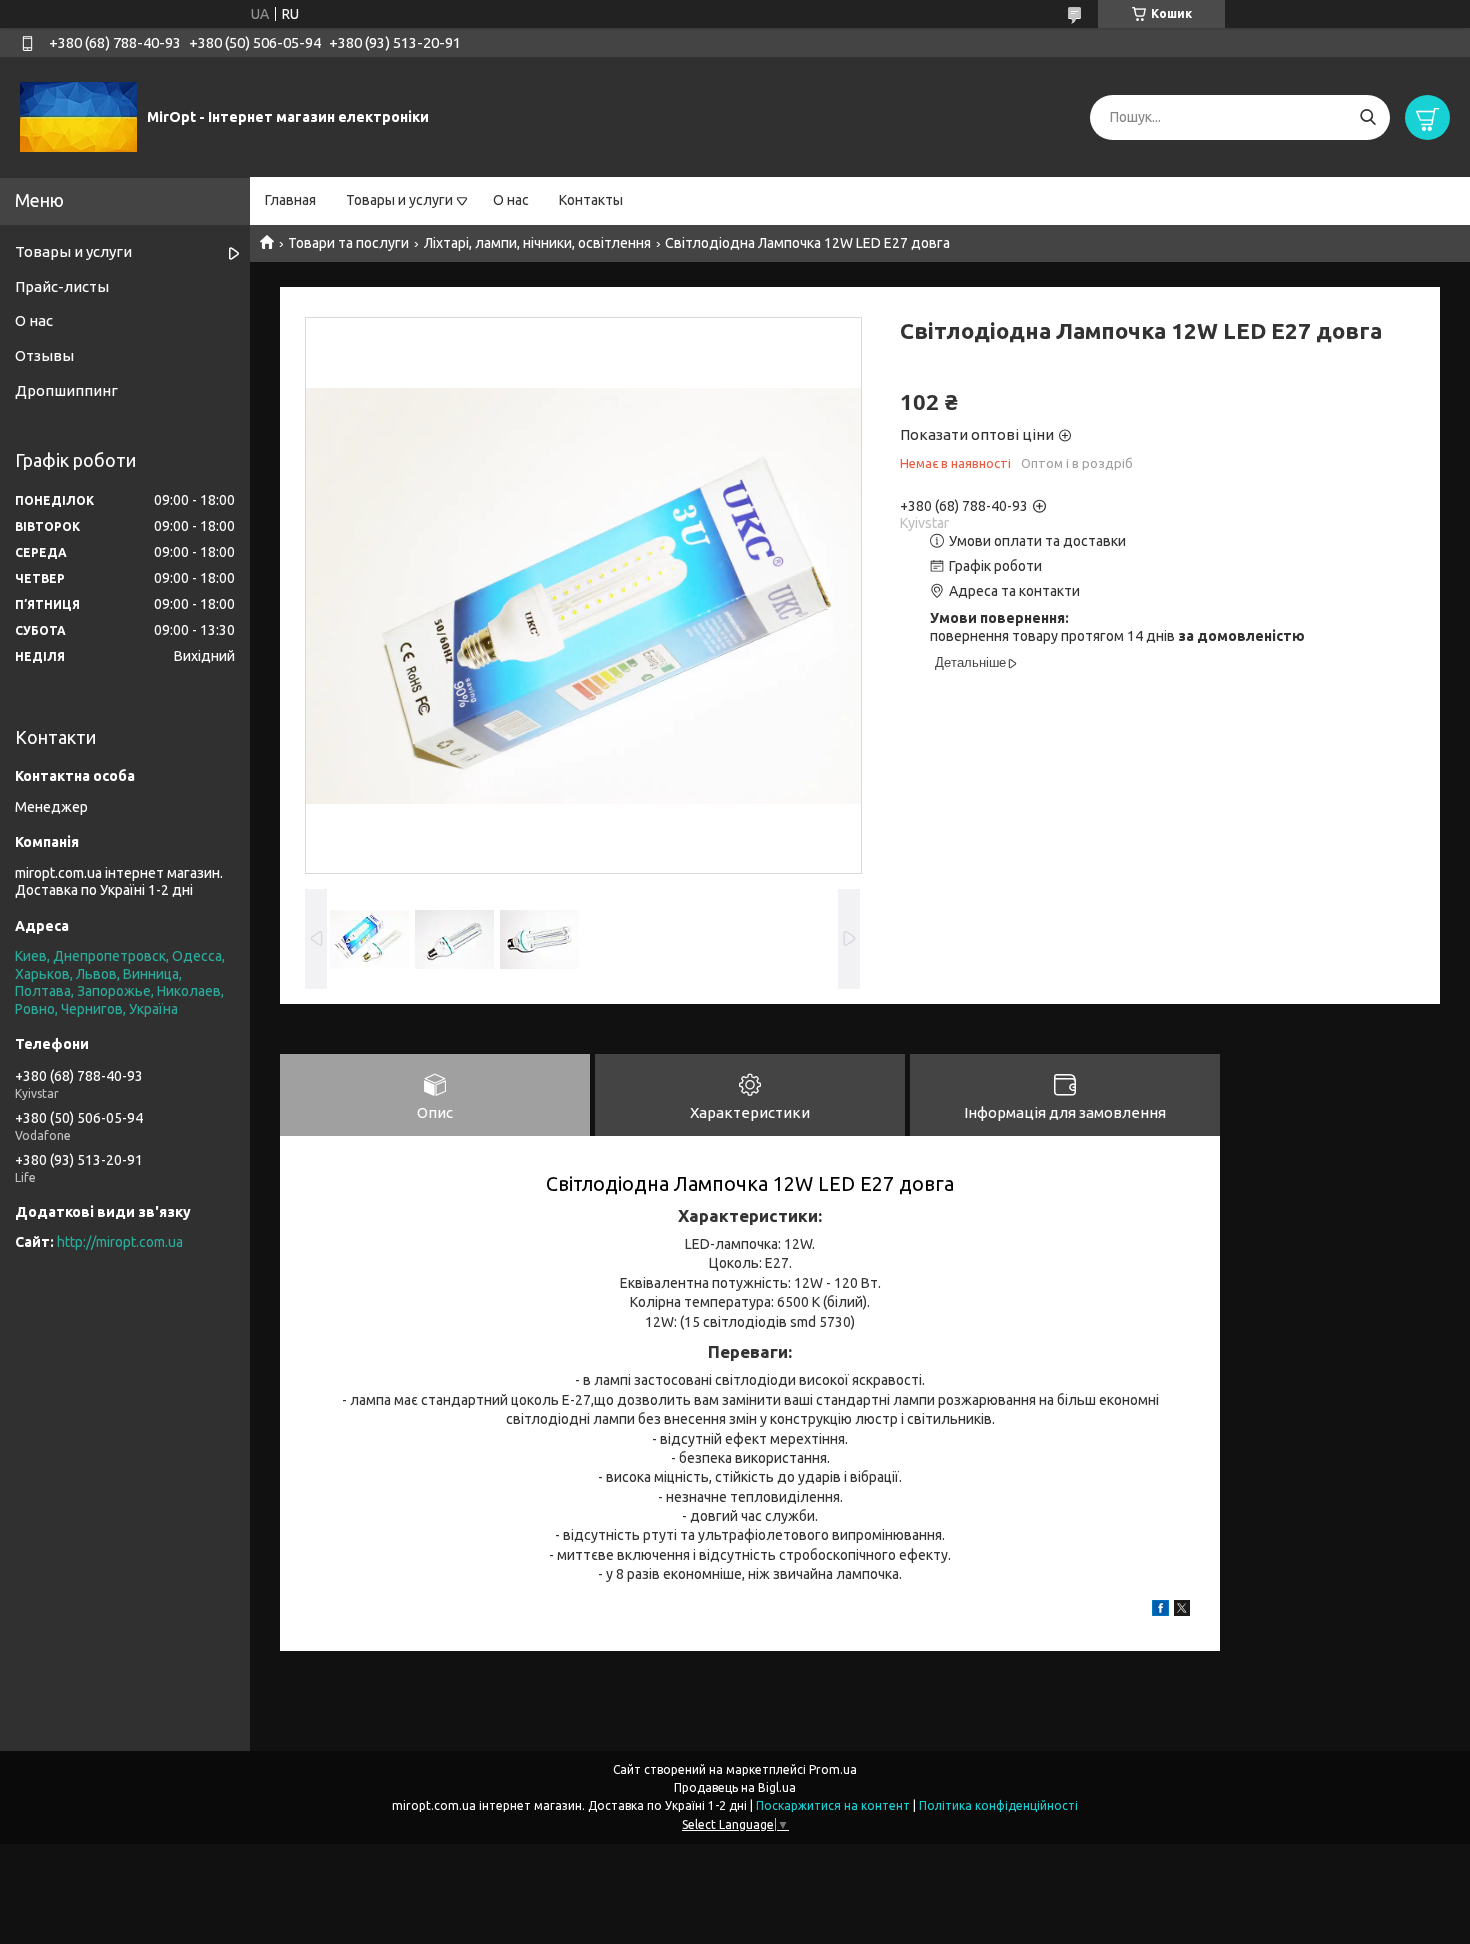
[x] (1182, 1611)
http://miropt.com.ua (120, 1242)
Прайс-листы (62, 286)
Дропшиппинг (66, 390)
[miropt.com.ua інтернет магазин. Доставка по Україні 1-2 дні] (78, 116)
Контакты (591, 200)
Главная (290, 200)
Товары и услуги (399, 200)
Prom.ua (833, 1769)
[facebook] (1160, 1611)
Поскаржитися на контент (833, 1805)
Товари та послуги (348, 243)
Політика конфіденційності (998, 1805)
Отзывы (44, 355)
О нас (511, 200)
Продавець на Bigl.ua (735, 1787)
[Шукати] (1367, 117)
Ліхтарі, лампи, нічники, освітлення (537, 243)
